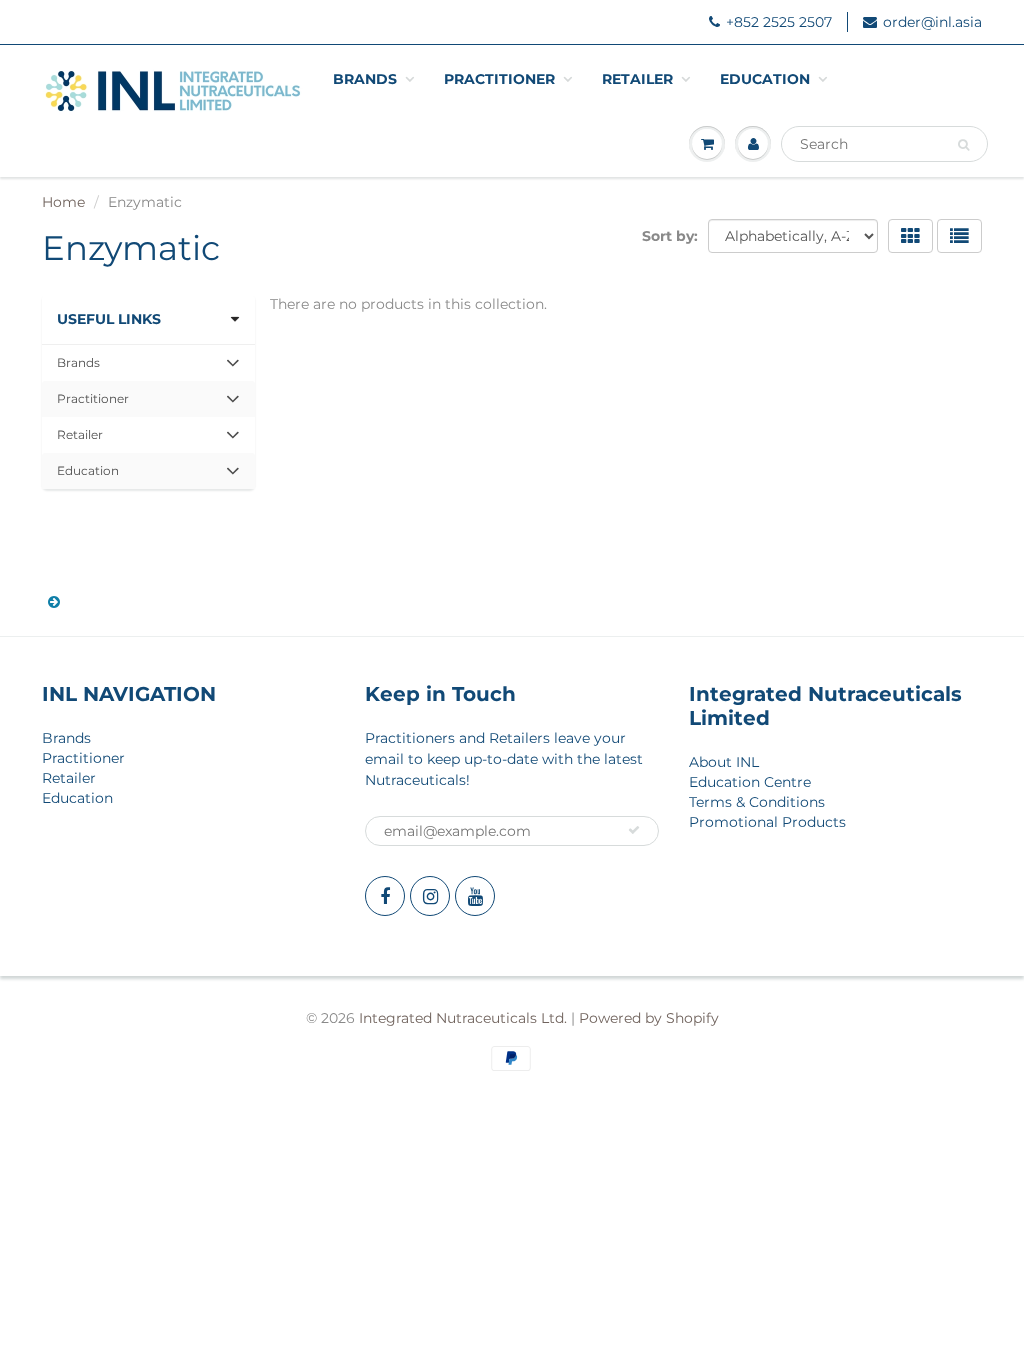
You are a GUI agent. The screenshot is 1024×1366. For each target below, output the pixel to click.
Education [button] (87, 475)
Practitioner (499, 79)
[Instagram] (430, 896)
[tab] (148, 363)
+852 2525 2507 (779, 22)
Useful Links (109, 319)
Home (63, 202)
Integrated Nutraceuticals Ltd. (463, 1018)
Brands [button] (85, 367)
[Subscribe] (634, 830)
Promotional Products (767, 822)
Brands (365, 79)
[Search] (963, 145)
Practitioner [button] (92, 403)
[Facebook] (385, 896)
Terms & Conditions (757, 802)
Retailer (637, 79)
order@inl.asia (932, 22)
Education (765, 79)
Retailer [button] (85, 439)
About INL (724, 762)
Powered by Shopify (649, 1018)
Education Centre (750, 782)
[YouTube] (475, 896)
